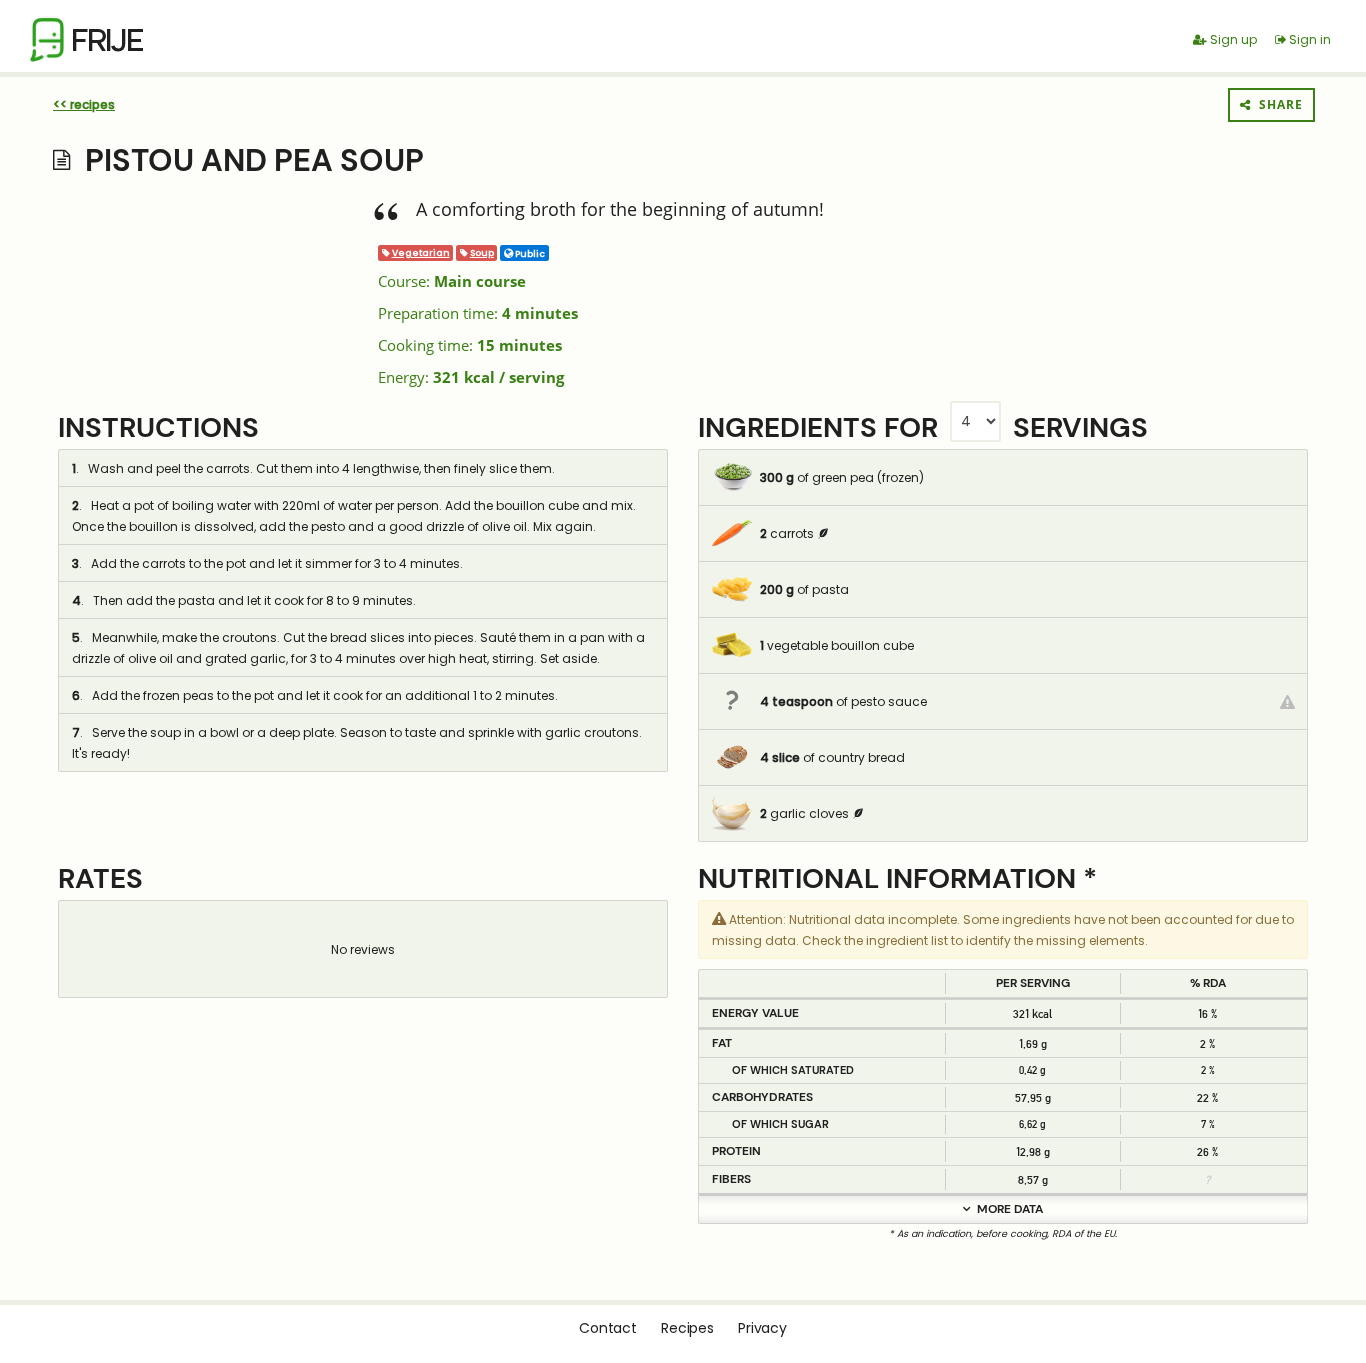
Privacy (762, 1328)
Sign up (1232, 39)
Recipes (687, 1328)
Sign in (1308, 39)
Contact (608, 1328)
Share (1277, 104)
